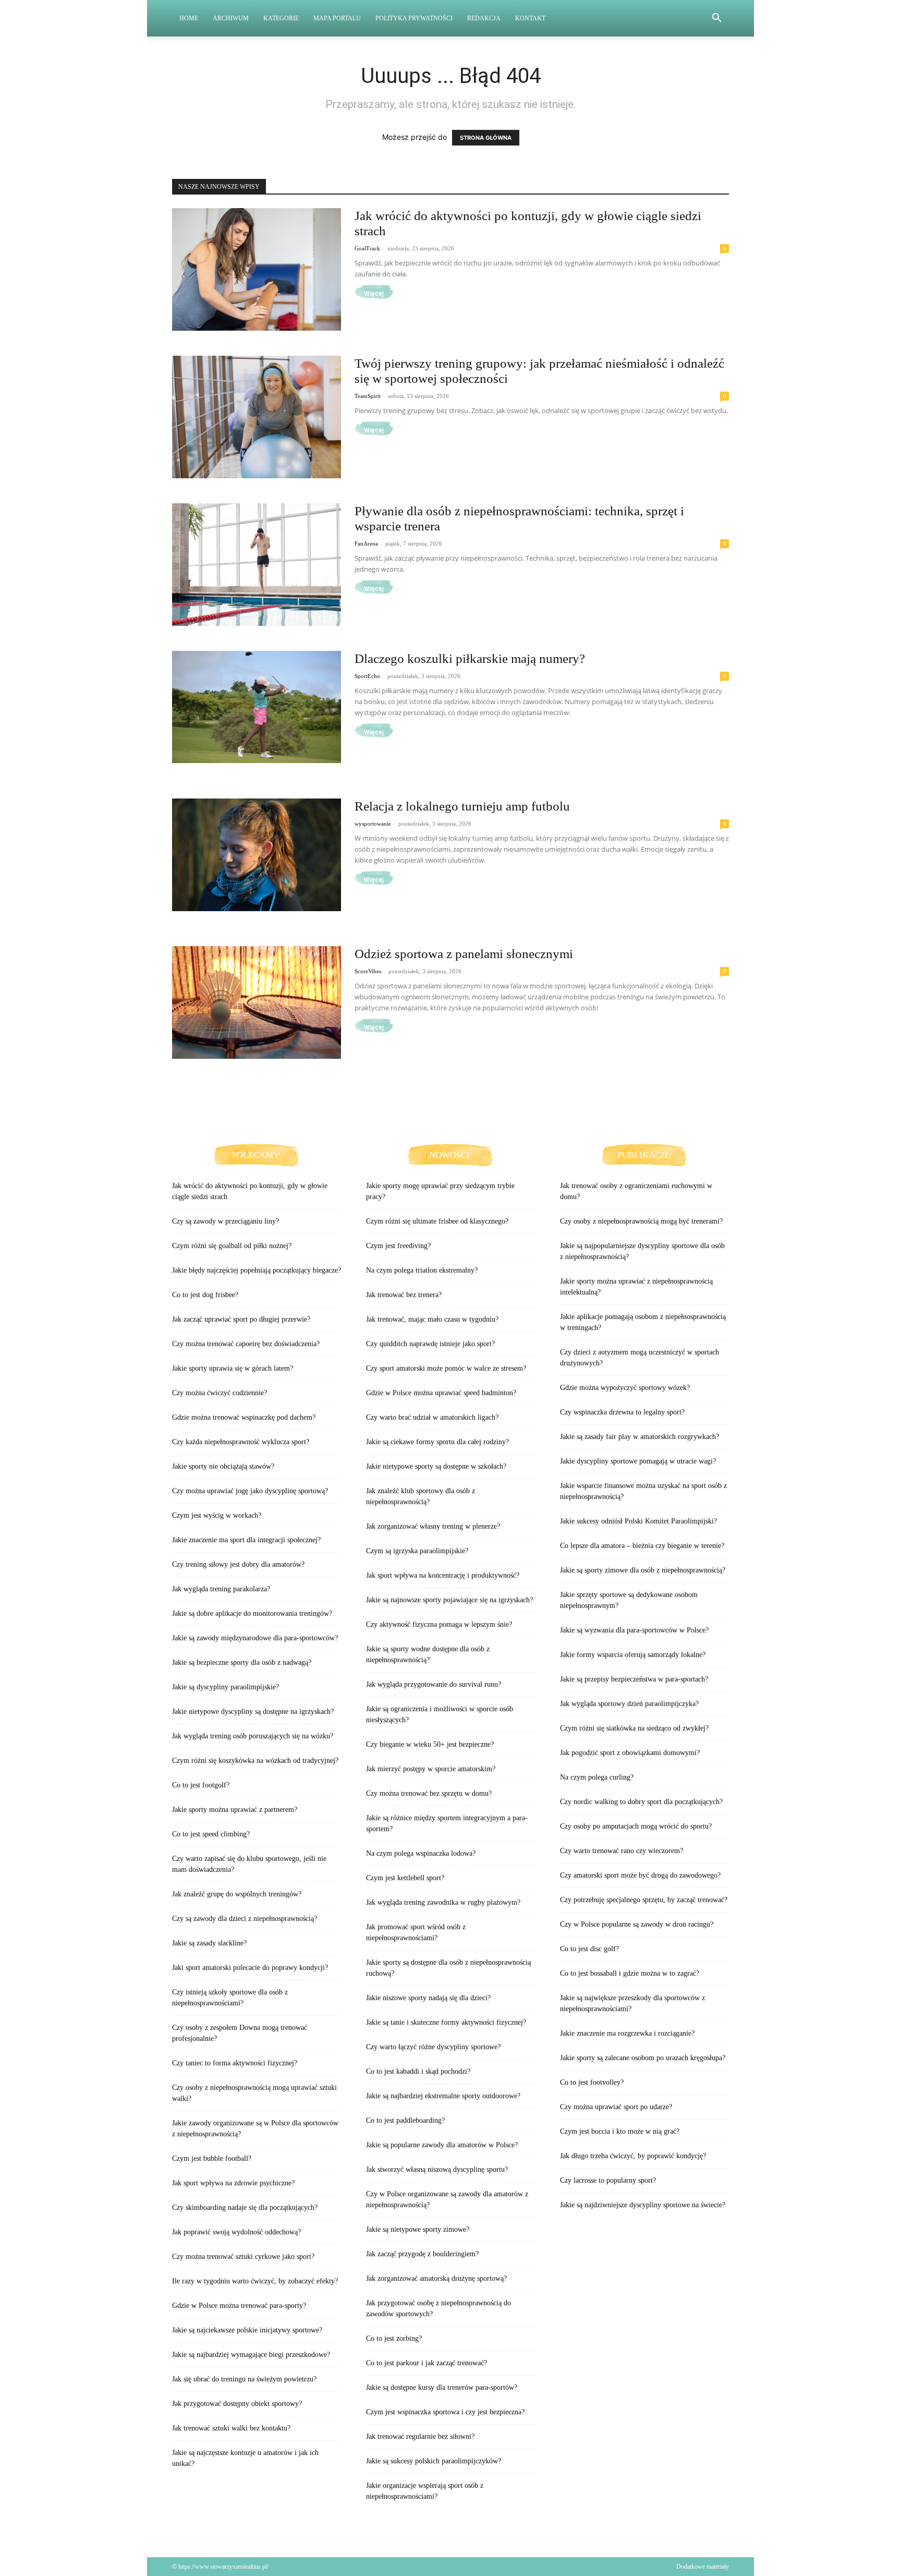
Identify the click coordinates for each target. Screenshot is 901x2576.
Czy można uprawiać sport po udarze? (616, 2107)
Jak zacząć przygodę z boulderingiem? (422, 2254)
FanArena (366, 543)
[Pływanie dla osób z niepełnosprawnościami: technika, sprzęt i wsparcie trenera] (257, 565)
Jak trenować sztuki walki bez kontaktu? (231, 2428)
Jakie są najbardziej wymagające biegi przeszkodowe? (251, 2355)
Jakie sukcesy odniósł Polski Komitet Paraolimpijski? (638, 1521)
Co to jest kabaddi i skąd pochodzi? (418, 2071)
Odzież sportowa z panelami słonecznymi (464, 954)
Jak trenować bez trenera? (404, 1295)
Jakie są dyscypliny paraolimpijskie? (226, 1687)
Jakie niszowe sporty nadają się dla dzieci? (428, 1998)
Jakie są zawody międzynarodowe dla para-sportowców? (255, 1638)
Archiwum (231, 18)
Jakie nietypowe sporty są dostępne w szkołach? (436, 1466)
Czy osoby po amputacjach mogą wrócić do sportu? (636, 1826)
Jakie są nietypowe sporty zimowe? (418, 2229)
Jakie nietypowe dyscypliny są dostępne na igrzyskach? (253, 1712)
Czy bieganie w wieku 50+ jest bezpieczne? (430, 1744)
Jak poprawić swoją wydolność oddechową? (236, 2232)
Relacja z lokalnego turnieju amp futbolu (462, 806)
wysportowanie (373, 824)
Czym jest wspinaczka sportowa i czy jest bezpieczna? (445, 2412)
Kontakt (530, 18)
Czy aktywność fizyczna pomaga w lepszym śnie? (439, 1624)
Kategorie (281, 18)
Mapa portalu (337, 18)
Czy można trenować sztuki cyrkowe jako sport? (243, 2257)
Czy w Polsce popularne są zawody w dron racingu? (637, 1924)
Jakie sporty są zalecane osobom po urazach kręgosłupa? (643, 2058)
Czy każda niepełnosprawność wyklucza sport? (241, 1442)
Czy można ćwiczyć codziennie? (220, 1393)
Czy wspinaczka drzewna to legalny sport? (622, 1412)
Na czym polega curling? (597, 1777)
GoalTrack (367, 248)
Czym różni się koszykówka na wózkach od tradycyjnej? (255, 1761)
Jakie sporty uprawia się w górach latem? (233, 1368)
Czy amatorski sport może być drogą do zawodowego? (640, 1875)
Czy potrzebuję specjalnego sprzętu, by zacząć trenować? (644, 1900)
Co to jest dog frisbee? (205, 1295)
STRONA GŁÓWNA (486, 138)
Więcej (374, 294)
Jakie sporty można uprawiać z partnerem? (235, 1810)
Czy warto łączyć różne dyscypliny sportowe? (433, 2047)
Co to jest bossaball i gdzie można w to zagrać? (630, 1973)
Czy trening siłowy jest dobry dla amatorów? (238, 1564)
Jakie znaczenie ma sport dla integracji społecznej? (246, 1540)
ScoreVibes (368, 971)
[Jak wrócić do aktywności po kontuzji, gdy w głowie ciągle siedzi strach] (257, 269)
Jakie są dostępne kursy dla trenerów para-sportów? (442, 2387)
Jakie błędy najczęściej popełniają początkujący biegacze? (257, 1270)
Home (189, 18)
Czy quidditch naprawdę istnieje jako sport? (430, 1344)
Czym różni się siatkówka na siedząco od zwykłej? (634, 1728)
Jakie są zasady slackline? (209, 1943)
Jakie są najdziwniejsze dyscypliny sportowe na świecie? (643, 2205)
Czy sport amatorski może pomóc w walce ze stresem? (446, 1368)
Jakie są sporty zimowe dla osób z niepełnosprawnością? (643, 1570)
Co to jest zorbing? (394, 2338)
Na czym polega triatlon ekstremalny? (422, 1270)
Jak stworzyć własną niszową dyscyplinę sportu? (437, 2169)
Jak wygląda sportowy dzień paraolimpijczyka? (629, 1704)
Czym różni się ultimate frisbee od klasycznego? (437, 1221)
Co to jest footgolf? (201, 1785)
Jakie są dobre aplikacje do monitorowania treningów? (252, 1613)
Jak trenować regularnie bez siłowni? (420, 2436)
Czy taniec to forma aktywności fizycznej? (235, 2063)
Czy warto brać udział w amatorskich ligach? (432, 1417)
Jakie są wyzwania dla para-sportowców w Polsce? (634, 1630)
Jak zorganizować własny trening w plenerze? (433, 1526)
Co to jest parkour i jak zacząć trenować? (427, 2363)
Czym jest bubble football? (212, 2158)
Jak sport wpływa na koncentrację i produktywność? (443, 1575)
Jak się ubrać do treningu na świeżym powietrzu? (244, 2379)
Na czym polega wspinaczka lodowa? (421, 1853)
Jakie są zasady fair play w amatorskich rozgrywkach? (640, 1437)
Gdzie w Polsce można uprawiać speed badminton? (441, 1393)
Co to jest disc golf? (589, 1949)
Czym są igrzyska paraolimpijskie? (417, 1551)
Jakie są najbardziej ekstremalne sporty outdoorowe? (443, 2096)
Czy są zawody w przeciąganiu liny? (226, 1221)
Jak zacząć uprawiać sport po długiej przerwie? (241, 1319)
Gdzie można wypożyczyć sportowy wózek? (625, 1388)
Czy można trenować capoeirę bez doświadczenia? (246, 1344)
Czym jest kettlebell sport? (405, 1878)
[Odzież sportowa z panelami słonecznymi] (257, 1002)
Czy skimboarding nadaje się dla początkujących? (245, 2208)
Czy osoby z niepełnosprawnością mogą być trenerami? (641, 1221)
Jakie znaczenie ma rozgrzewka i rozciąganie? (627, 2033)
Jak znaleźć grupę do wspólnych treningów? (237, 1894)
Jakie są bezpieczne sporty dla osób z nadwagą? (242, 1662)
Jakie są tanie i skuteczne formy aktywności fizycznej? (446, 2022)
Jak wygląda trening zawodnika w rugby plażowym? (443, 1902)
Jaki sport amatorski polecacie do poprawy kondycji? (250, 1968)
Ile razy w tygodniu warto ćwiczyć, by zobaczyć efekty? (255, 2281)
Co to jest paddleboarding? (405, 2120)
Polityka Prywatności (414, 18)
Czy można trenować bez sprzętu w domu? (429, 1793)
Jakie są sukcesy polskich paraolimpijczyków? (434, 2461)
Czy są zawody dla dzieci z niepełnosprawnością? (245, 1919)
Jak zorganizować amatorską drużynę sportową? (436, 2278)
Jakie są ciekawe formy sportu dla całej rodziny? (437, 1442)
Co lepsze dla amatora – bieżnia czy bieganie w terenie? (642, 1546)
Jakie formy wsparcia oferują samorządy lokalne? (633, 1655)
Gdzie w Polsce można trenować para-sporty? (239, 2306)
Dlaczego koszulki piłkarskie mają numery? (470, 658)
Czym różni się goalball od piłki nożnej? (232, 1246)
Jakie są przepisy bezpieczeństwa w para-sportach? (634, 1679)
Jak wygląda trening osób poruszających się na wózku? (253, 1736)
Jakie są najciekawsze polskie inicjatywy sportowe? (247, 2330)
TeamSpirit (368, 396)
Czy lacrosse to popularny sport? (608, 2180)
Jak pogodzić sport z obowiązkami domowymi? (630, 1753)
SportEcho (367, 676)
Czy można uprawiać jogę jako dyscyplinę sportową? (250, 1491)
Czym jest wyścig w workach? (217, 1515)
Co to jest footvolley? (592, 2082)
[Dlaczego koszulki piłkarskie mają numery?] (257, 707)
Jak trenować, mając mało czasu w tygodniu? (432, 1319)
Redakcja (484, 18)
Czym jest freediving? (398, 1246)
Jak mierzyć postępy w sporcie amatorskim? (431, 1769)
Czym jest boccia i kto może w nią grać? (620, 2131)
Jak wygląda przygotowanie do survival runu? (434, 1684)
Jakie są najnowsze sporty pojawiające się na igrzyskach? (449, 1600)
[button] (716, 19)
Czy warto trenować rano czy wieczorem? (622, 1851)
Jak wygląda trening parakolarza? (221, 1589)
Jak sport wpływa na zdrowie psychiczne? (233, 2183)
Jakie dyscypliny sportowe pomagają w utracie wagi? (638, 1461)
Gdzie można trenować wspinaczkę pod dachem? (244, 1417)
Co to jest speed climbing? (211, 1834)
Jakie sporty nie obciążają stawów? (223, 1466)
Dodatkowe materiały (703, 2567)
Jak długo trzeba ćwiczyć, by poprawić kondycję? (633, 2156)
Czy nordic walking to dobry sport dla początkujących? (641, 1802)
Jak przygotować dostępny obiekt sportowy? (237, 2404)
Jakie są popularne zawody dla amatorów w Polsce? (442, 2145)
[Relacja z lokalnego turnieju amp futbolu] (257, 855)
